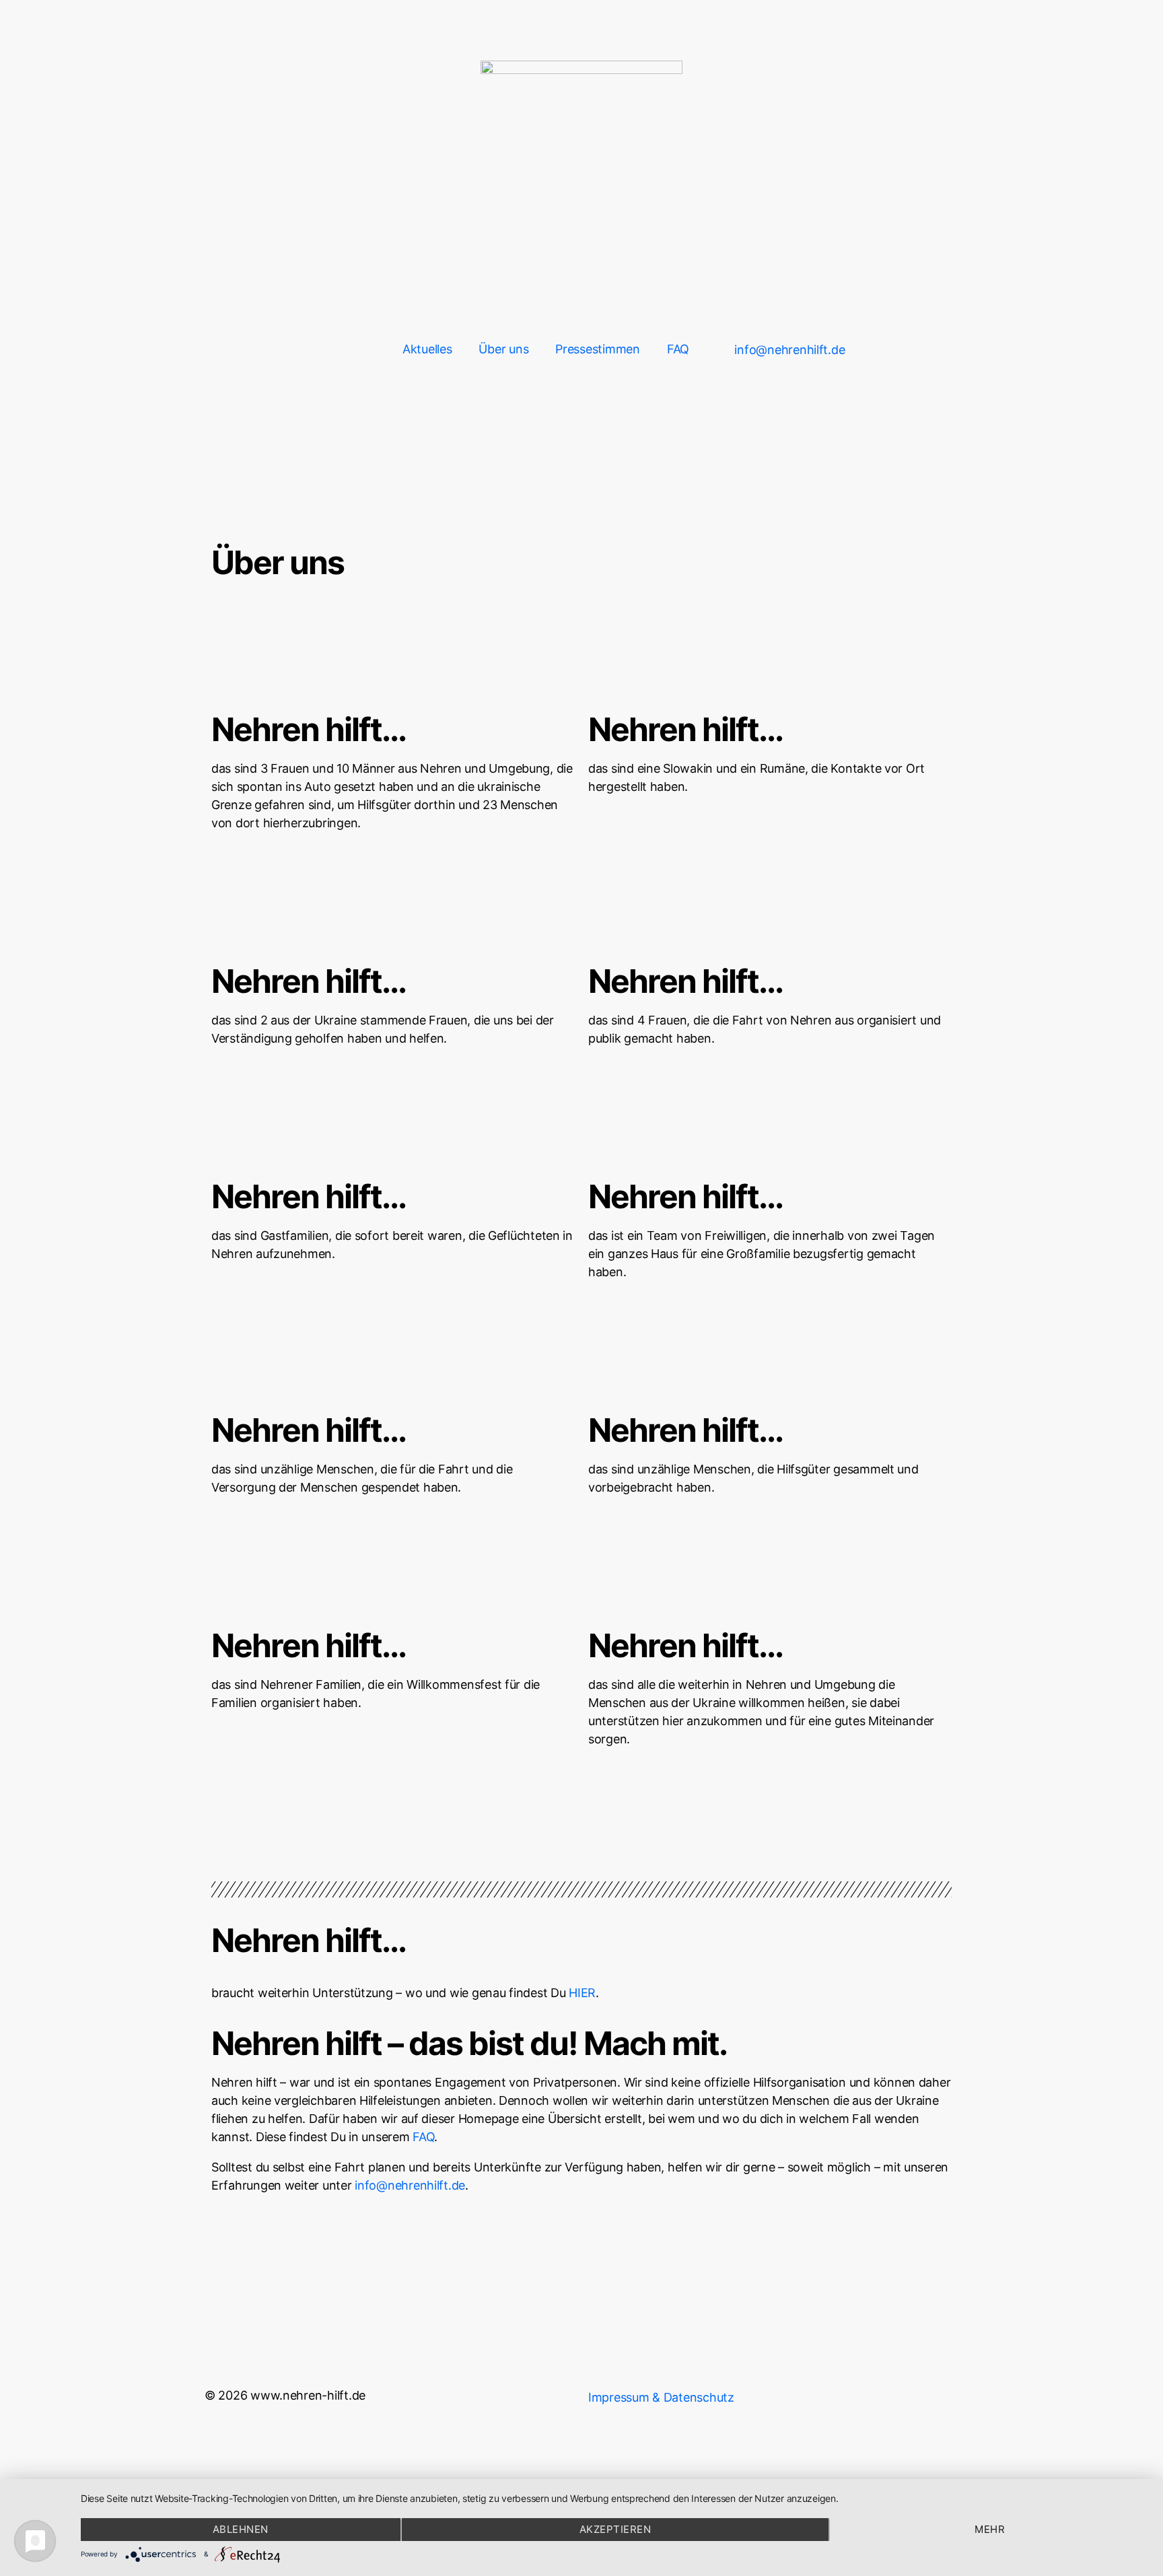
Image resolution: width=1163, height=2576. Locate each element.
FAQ (678, 349)
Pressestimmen (598, 349)
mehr (990, 2529)
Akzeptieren (615, 2529)
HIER (582, 1993)
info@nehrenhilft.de (410, 2185)
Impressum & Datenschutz (661, 2397)
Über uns (503, 349)
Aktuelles (427, 349)
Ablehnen (241, 2529)
